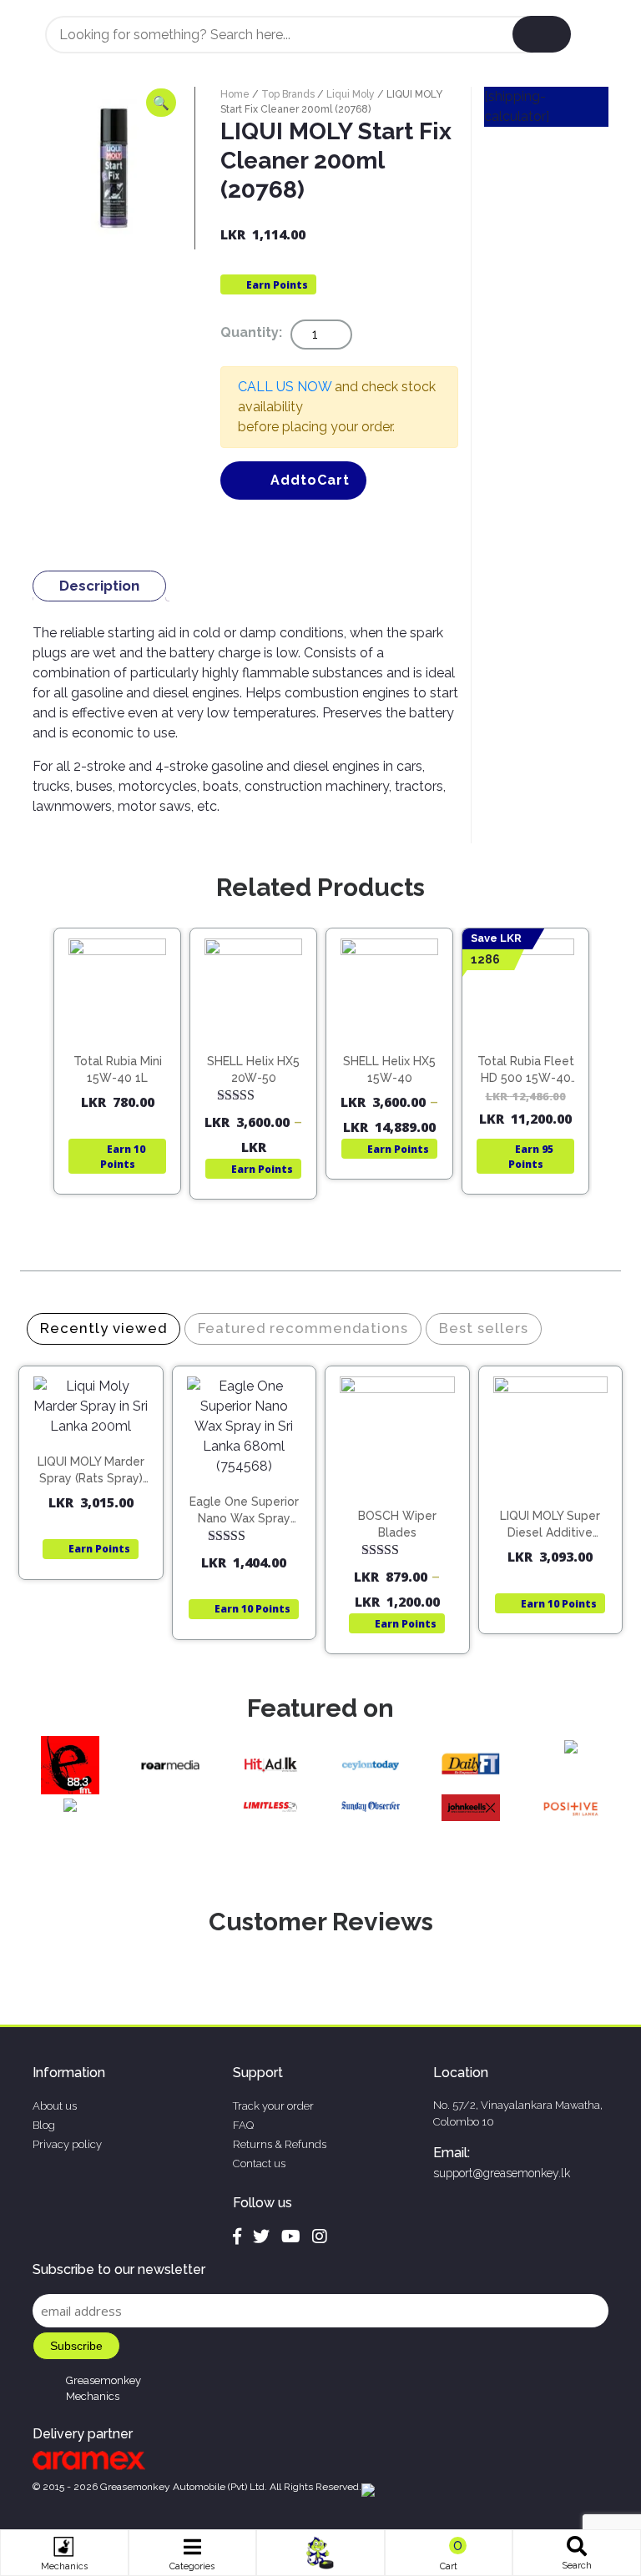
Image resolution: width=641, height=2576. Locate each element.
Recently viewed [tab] (103, 1328)
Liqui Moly (351, 94)
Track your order (273, 2106)
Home (235, 94)
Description (99, 586)
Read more (125, 1052)
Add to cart (98, 1452)
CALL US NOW (285, 387)
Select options (261, 1055)
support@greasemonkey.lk (502, 2173)
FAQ (243, 2125)
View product (117, 1087)
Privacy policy (67, 2144)
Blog (44, 2125)
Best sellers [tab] (484, 1328)
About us (55, 2106)
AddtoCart (310, 480)
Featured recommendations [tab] (303, 1328)
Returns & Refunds (280, 2144)
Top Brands (288, 94)
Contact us (259, 2163)
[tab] (99, 586)
